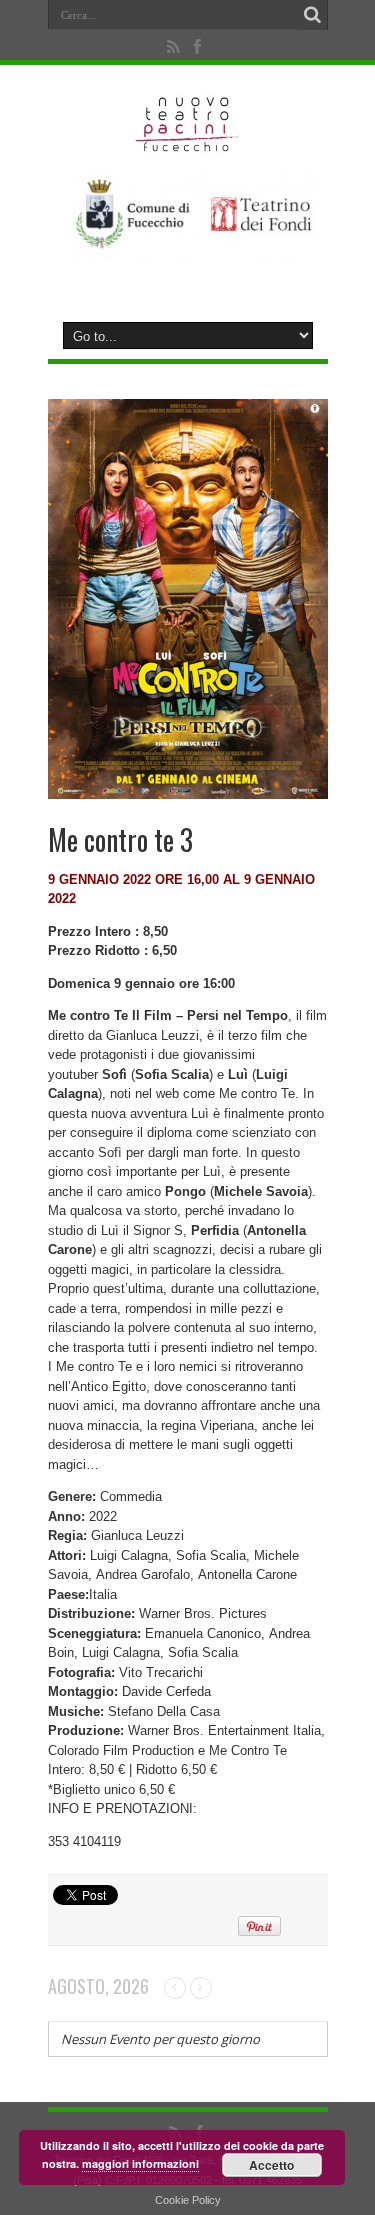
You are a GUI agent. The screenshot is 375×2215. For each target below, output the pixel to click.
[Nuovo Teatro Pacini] (187, 145)
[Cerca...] (313, 15)
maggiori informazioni (140, 2163)
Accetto (271, 2165)
